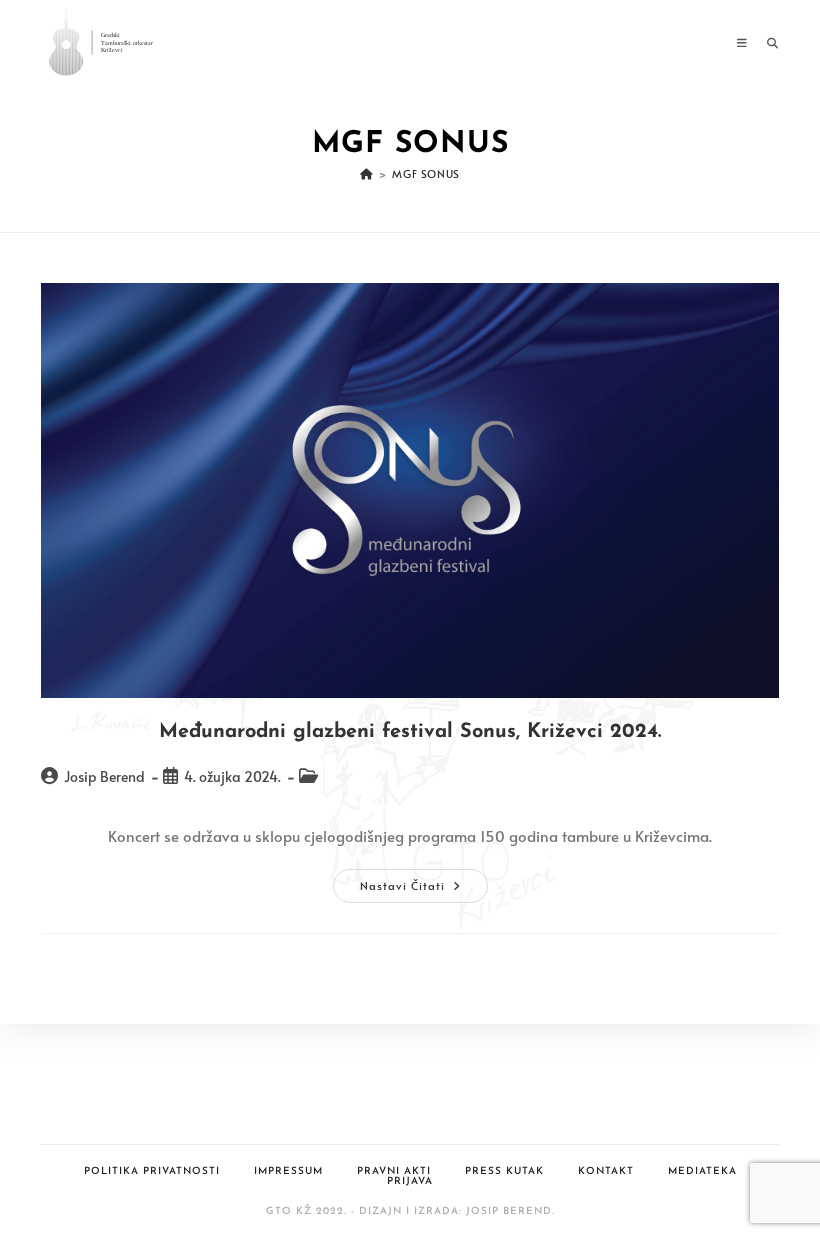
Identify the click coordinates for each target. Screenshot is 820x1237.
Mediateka (702, 1171)
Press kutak (504, 1171)
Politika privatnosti (152, 1171)
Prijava (410, 1181)
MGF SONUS (425, 173)
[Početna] (366, 173)
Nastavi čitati (424, 889)
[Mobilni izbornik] (744, 42)
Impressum (288, 1171)
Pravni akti (394, 1171)
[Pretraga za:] (765, 42)
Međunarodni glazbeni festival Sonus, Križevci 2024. (410, 732)
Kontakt (606, 1171)
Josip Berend (104, 776)
